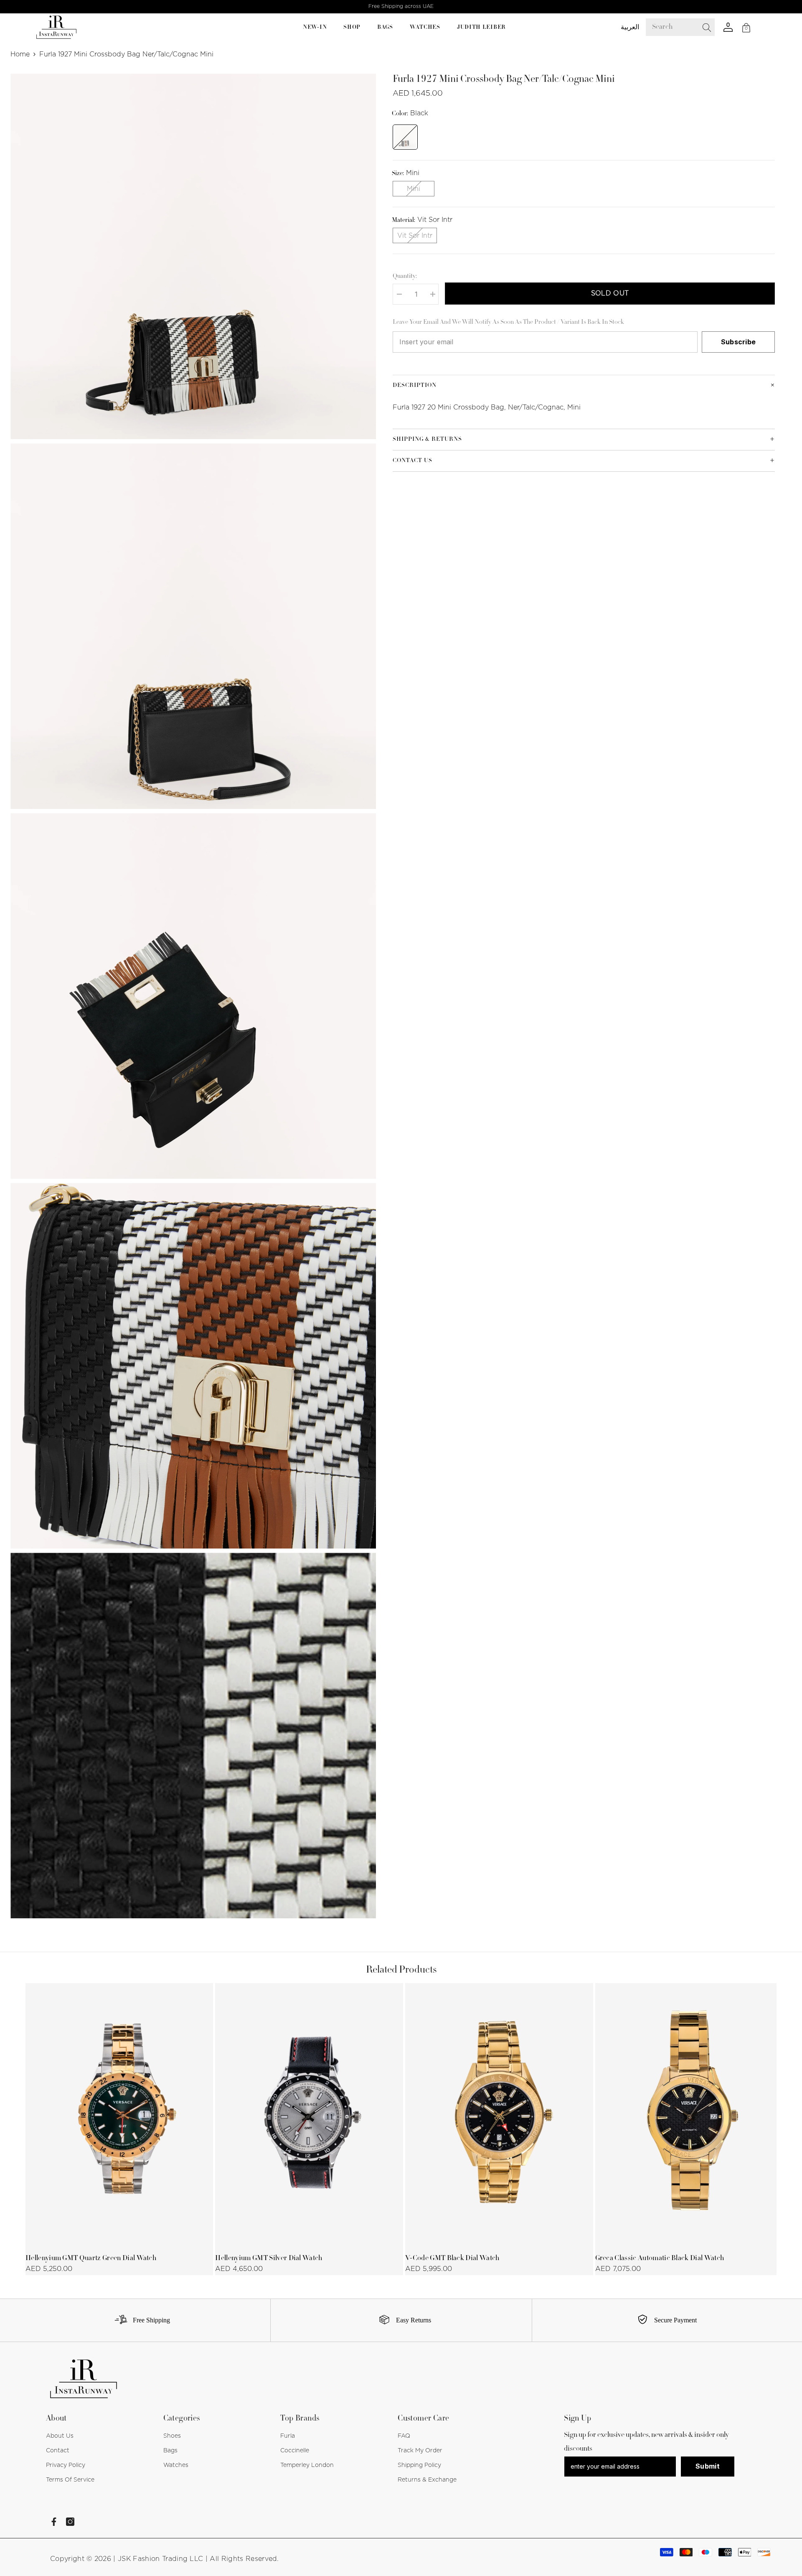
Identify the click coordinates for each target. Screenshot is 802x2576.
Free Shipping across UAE (401, 6)
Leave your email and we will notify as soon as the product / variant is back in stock (508, 323)
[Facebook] (54, 2522)
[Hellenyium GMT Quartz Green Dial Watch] (119, 2115)
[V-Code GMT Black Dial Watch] (499, 2115)
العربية (630, 27)
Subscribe (739, 342)
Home (20, 54)
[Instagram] (70, 2522)
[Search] (686, 27)
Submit (708, 2466)
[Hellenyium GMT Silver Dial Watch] (309, 2115)
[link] (139, 2320)
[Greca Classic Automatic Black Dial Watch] (689, 2115)
